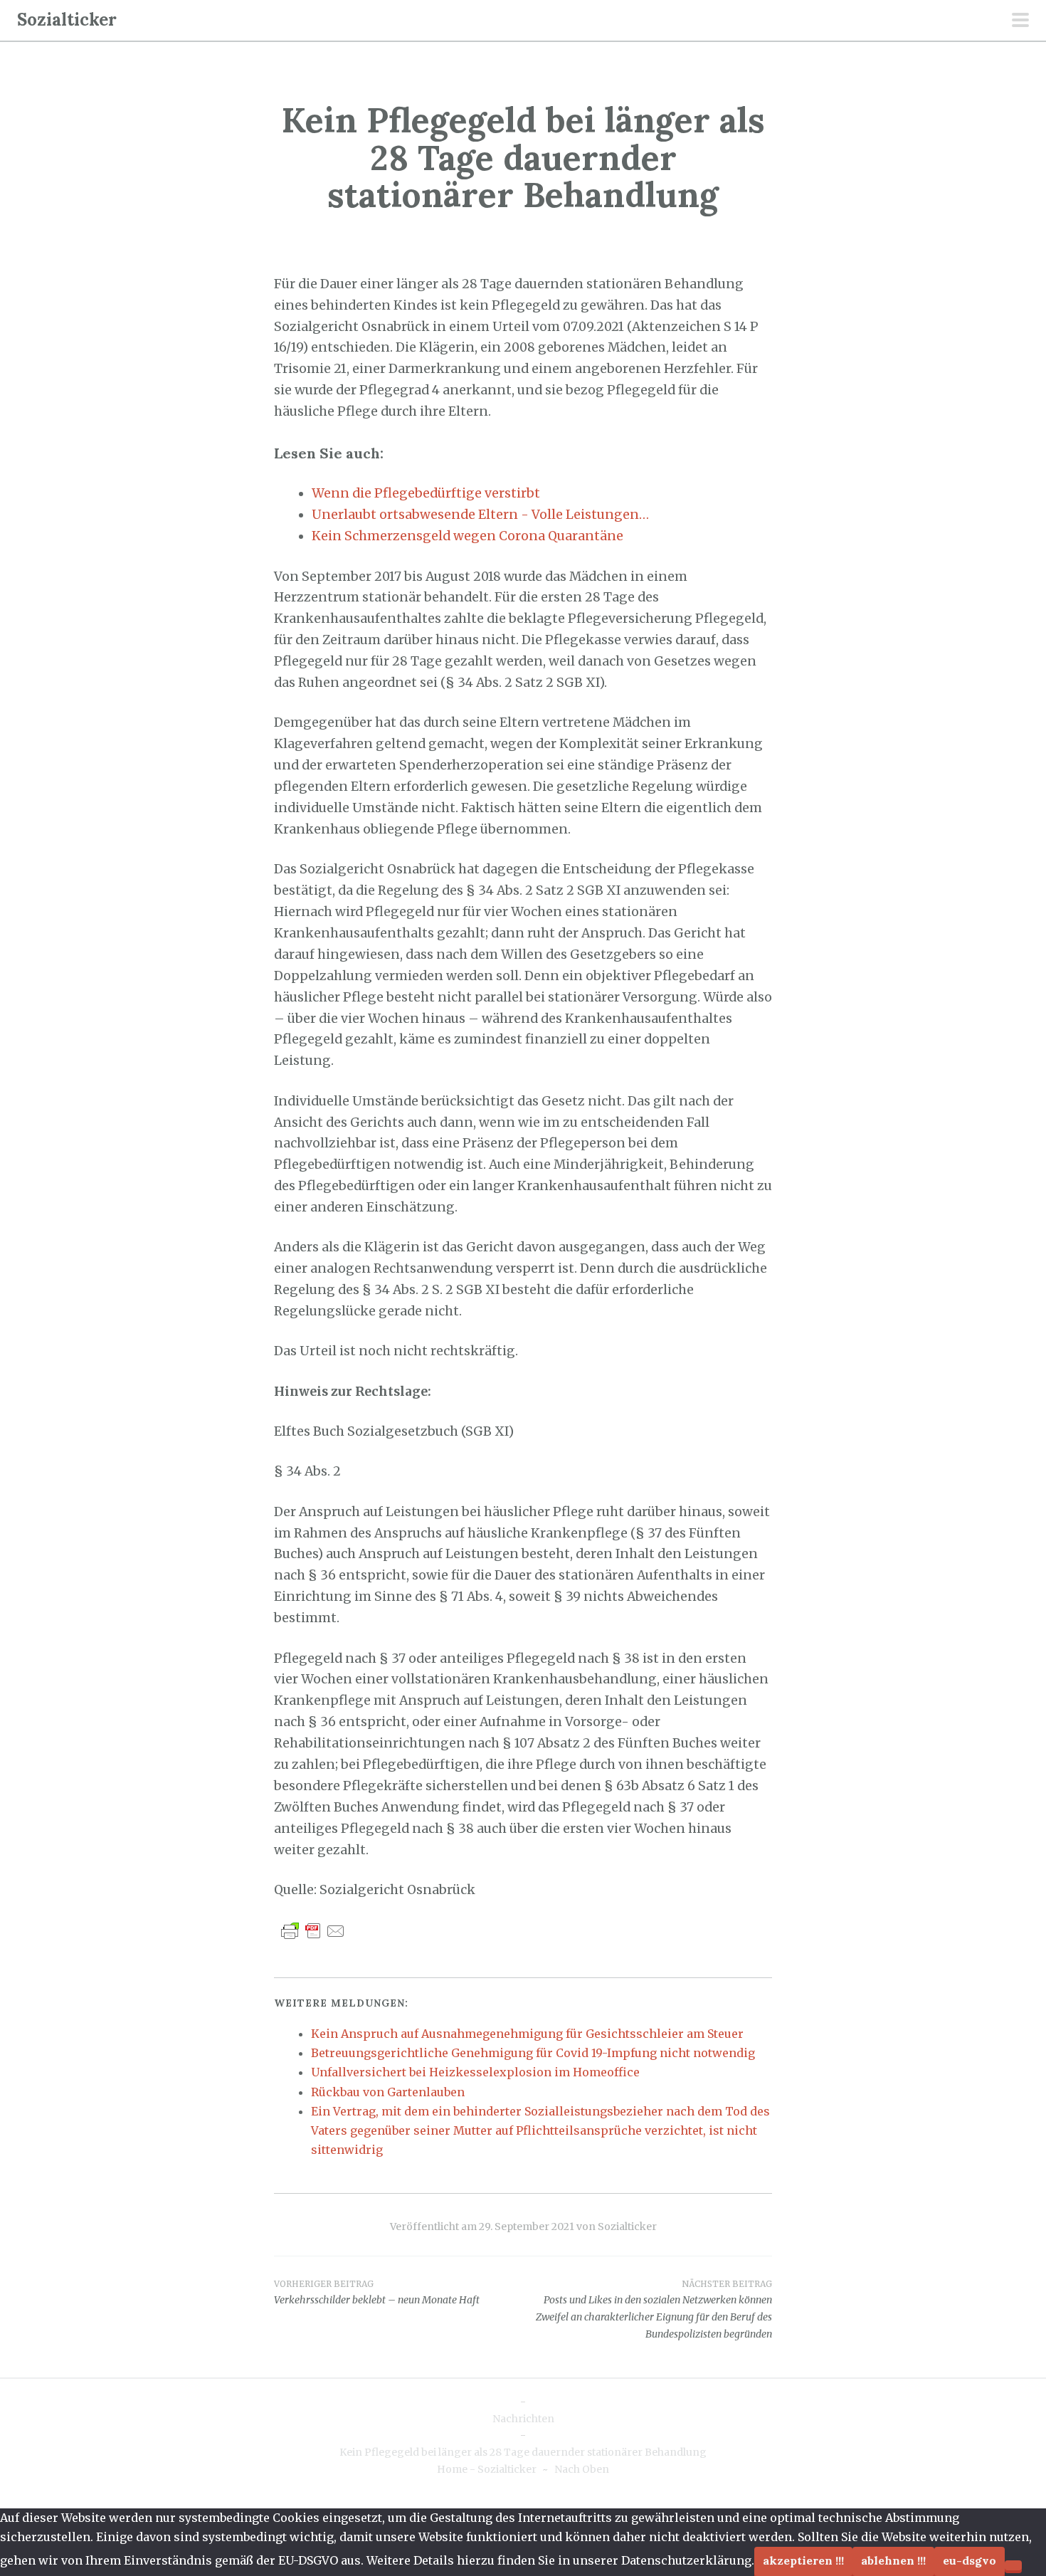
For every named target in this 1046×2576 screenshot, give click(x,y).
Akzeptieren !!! (803, 2560)
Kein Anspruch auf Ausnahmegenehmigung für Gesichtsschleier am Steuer (527, 2034)
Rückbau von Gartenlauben (388, 2092)
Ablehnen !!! (893, 2560)
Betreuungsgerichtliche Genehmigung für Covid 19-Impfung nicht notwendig (533, 2053)
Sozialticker (67, 20)
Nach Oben (582, 2469)
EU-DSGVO (970, 2560)
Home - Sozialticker (487, 2469)
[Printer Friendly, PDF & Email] (313, 1930)
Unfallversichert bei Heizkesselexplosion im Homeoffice (475, 2072)
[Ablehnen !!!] (1013, 2565)
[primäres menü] (1020, 21)
